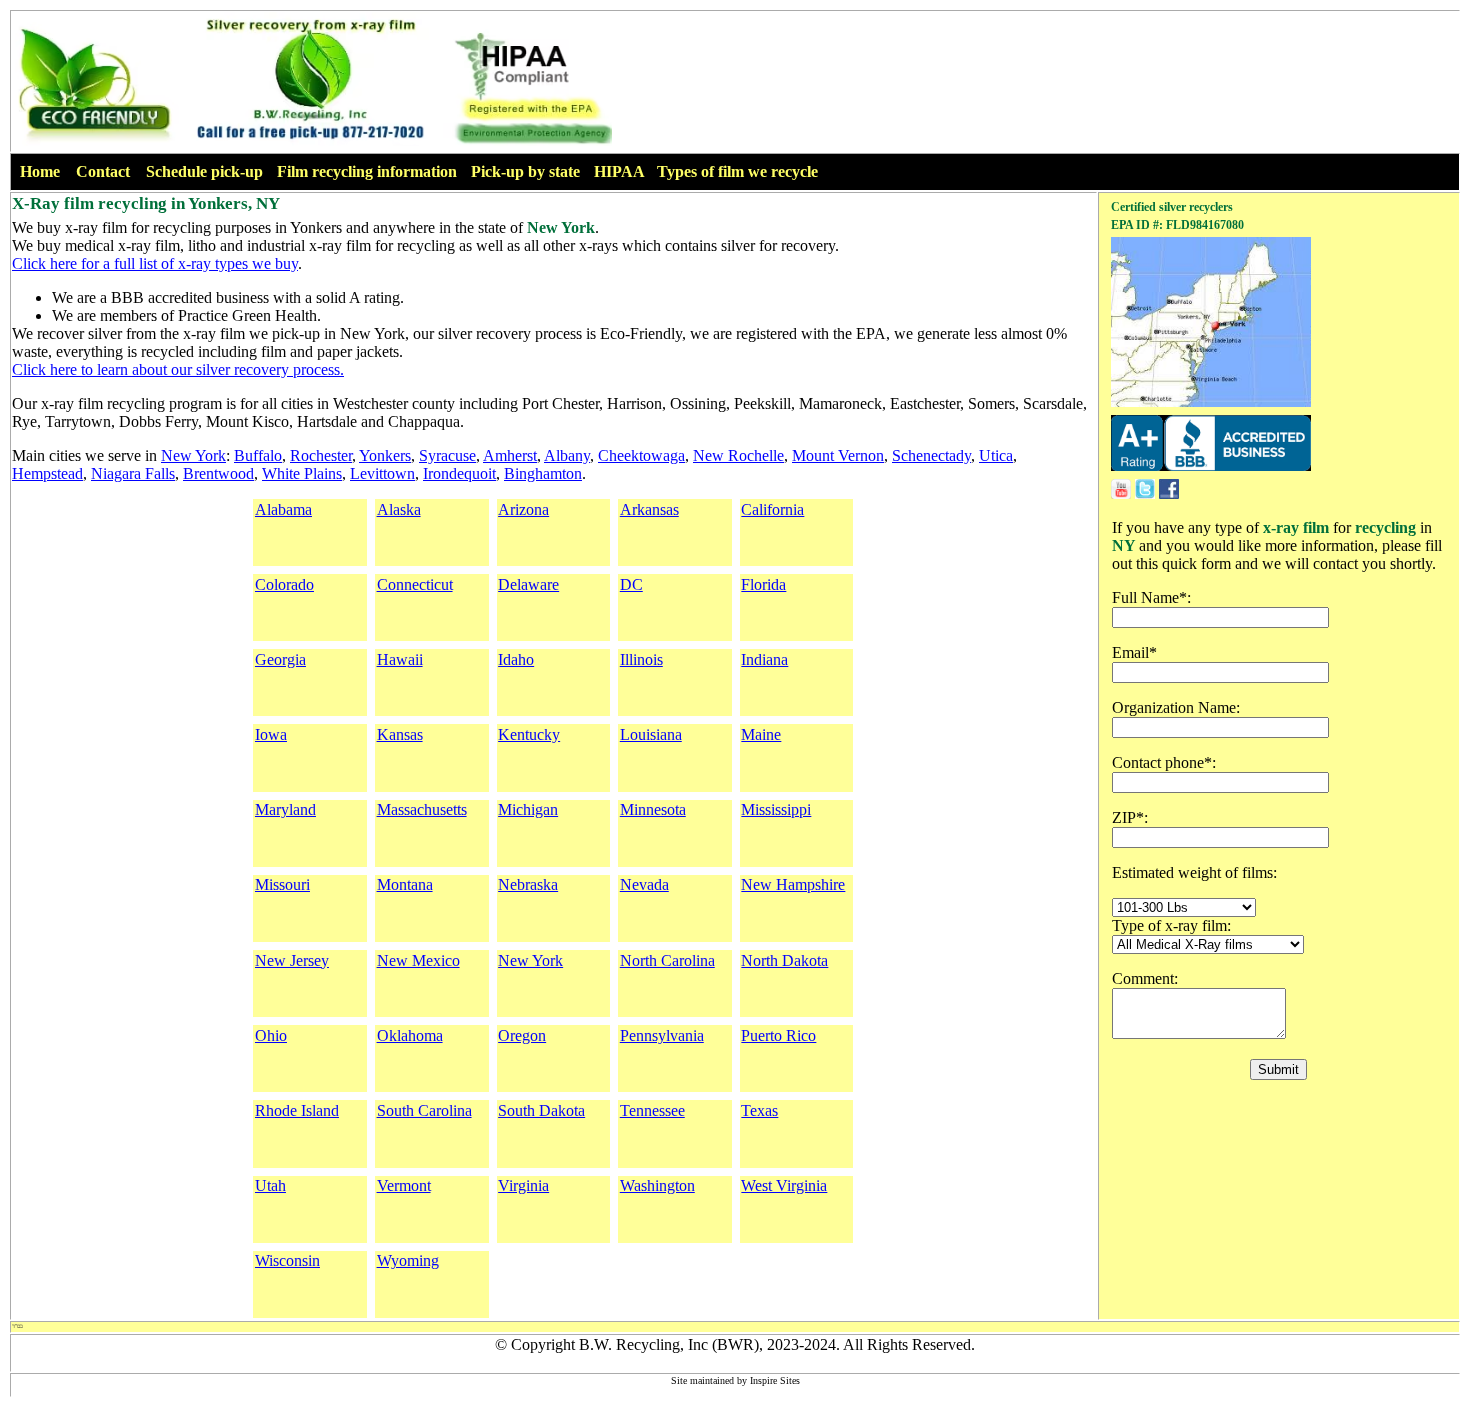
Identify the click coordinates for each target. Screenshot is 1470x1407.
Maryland (285, 809)
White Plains (302, 473)
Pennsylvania (662, 1035)
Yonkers (385, 455)
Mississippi (776, 809)
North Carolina (667, 960)
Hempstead (47, 473)
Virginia (523, 1185)
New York (193, 455)
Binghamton (543, 473)
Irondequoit (459, 473)
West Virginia (784, 1185)
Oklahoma (410, 1035)
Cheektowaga (641, 455)
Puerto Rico (778, 1035)
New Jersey (292, 960)
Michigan (528, 809)
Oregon (522, 1035)
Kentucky (529, 734)
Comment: (1145, 978)
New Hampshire (793, 884)
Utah (270, 1185)
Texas (759, 1110)
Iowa (271, 734)
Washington (657, 1185)
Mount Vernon (838, 455)
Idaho (516, 659)
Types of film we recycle (737, 171)
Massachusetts (422, 809)
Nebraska (528, 884)
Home (40, 171)
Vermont (404, 1185)
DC (631, 584)
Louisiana (651, 734)
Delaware (528, 584)
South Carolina (424, 1110)
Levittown (382, 473)
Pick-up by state (525, 171)
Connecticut (415, 584)
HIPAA (619, 171)
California (772, 509)
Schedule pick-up (204, 171)
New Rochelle (738, 455)
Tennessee (652, 1110)
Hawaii (400, 659)
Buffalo (258, 455)
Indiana (764, 659)
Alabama (283, 509)
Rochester (321, 455)
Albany (567, 455)
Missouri (282, 884)
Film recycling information (367, 171)
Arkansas (649, 509)
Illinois (641, 659)
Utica (996, 455)
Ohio (271, 1035)
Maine (761, 734)
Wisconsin (287, 1260)
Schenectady (931, 455)
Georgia (280, 659)
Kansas (400, 734)
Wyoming (408, 1260)
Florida (763, 584)
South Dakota (541, 1110)
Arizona (523, 509)
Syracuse (447, 455)
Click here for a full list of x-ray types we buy (155, 263)
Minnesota (653, 809)
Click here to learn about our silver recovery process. (178, 369)
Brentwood (218, 473)
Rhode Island (297, 1110)
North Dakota (784, 960)
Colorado (284, 584)
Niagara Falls (133, 473)
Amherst (510, 455)
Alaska (399, 509)
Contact (103, 171)
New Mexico (418, 960)
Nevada (644, 884)
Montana (405, 884)
